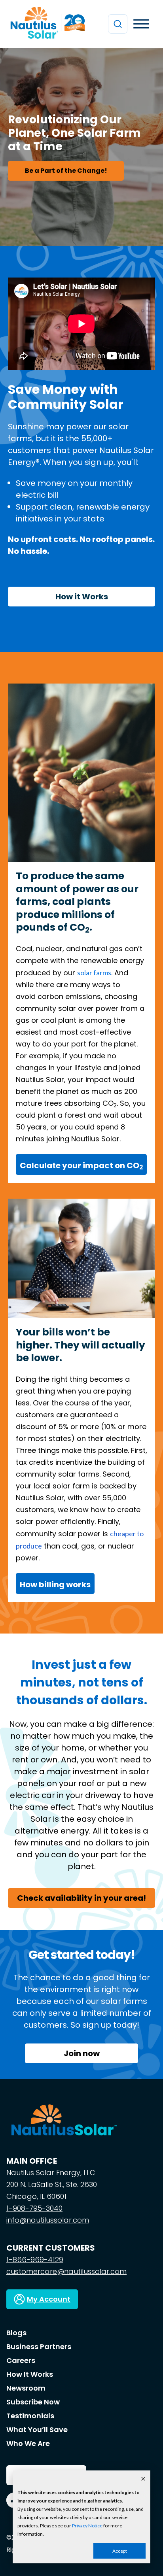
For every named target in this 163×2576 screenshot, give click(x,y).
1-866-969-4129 (35, 2260)
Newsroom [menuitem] (26, 2388)
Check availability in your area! (81, 1898)
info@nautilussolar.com (48, 2220)
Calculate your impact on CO (81, 1165)
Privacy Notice (87, 2526)
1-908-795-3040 (34, 2208)
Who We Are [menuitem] (28, 2443)
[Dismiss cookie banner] (143, 2479)
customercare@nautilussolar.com (66, 2271)
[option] (81, 147)
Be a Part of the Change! (66, 171)
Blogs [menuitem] (16, 2333)
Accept (120, 2551)
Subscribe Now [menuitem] (33, 2402)
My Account (49, 2299)
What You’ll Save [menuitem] (37, 2430)
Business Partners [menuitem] (39, 2347)
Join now (82, 2053)
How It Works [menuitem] (30, 2374)
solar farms (94, 973)
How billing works (55, 1585)
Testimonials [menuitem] (30, 2416)
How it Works (82, 597)
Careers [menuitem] (21, 2360)
